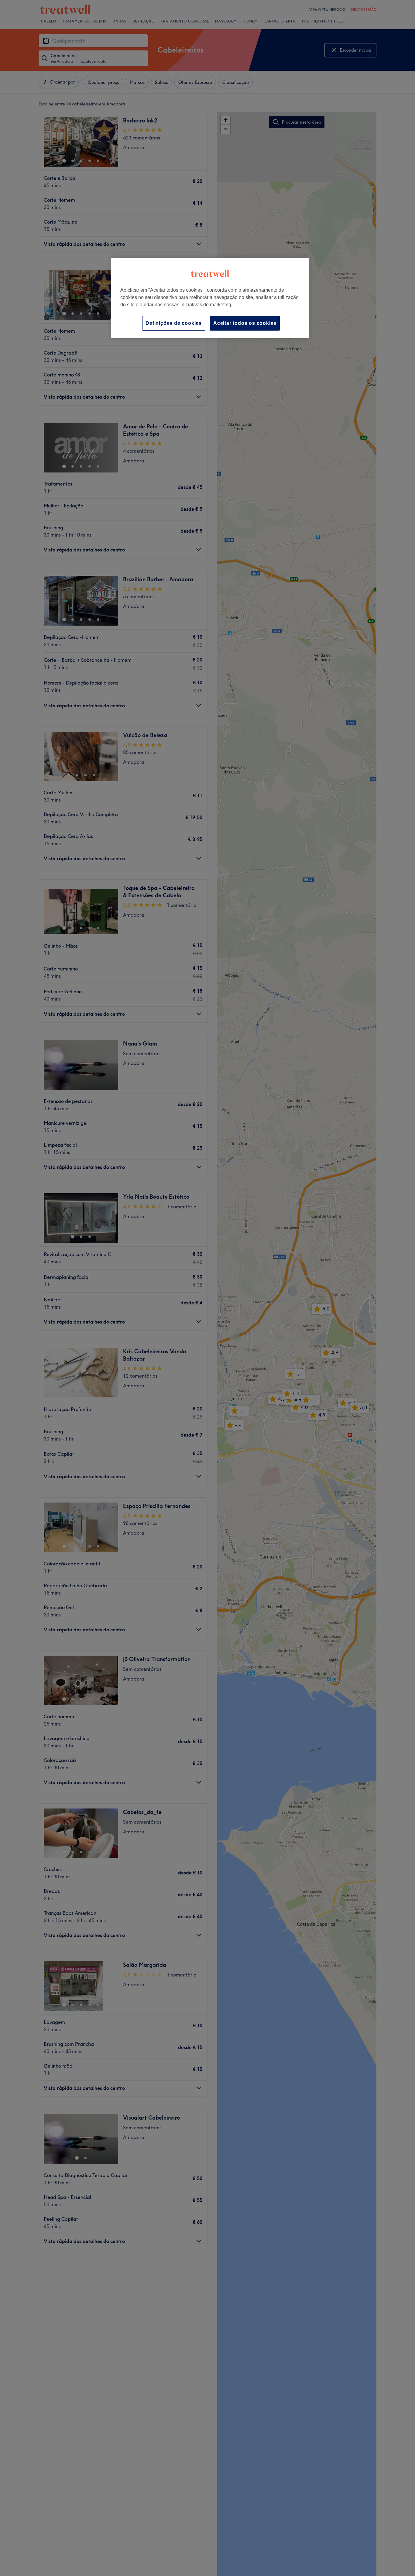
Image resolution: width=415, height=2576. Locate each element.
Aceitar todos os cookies (245, 323)
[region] (210, 298)
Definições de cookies (174, 323)
